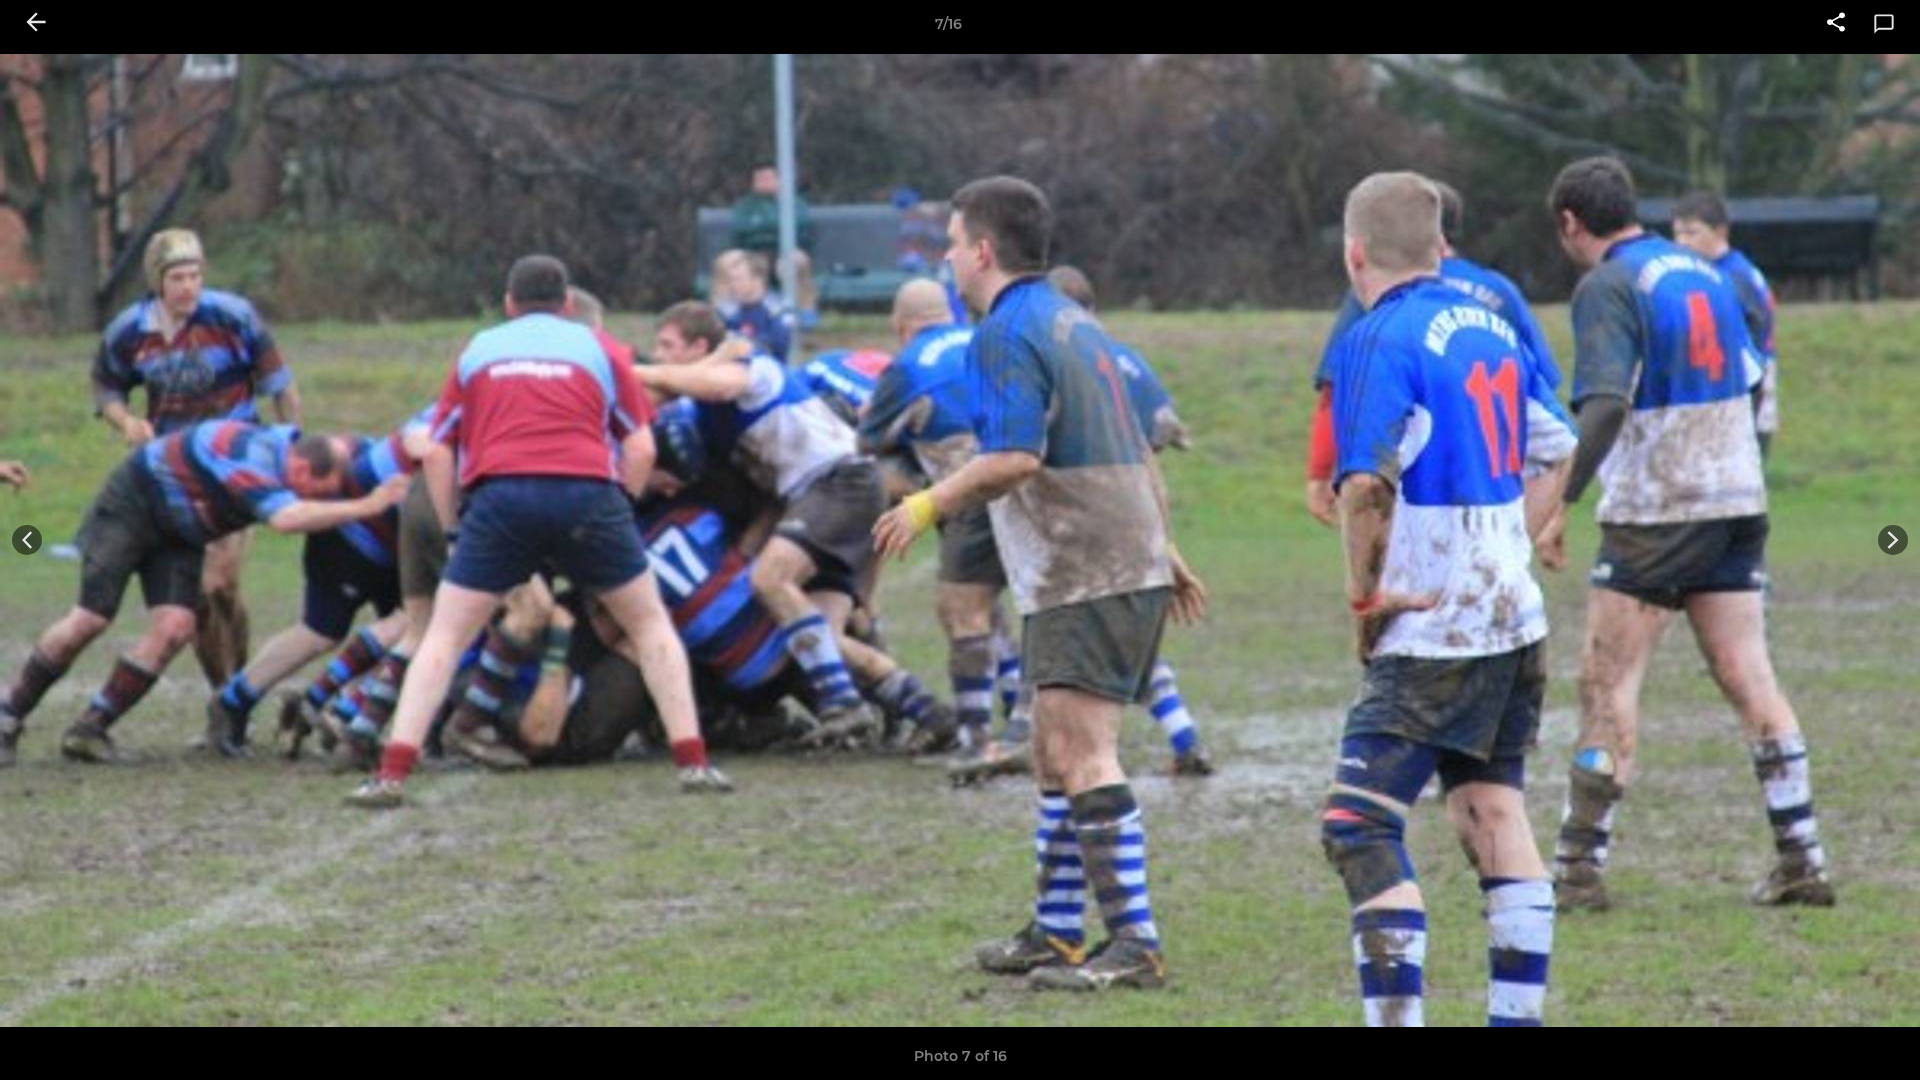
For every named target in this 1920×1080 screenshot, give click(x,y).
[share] (1836, 24)
